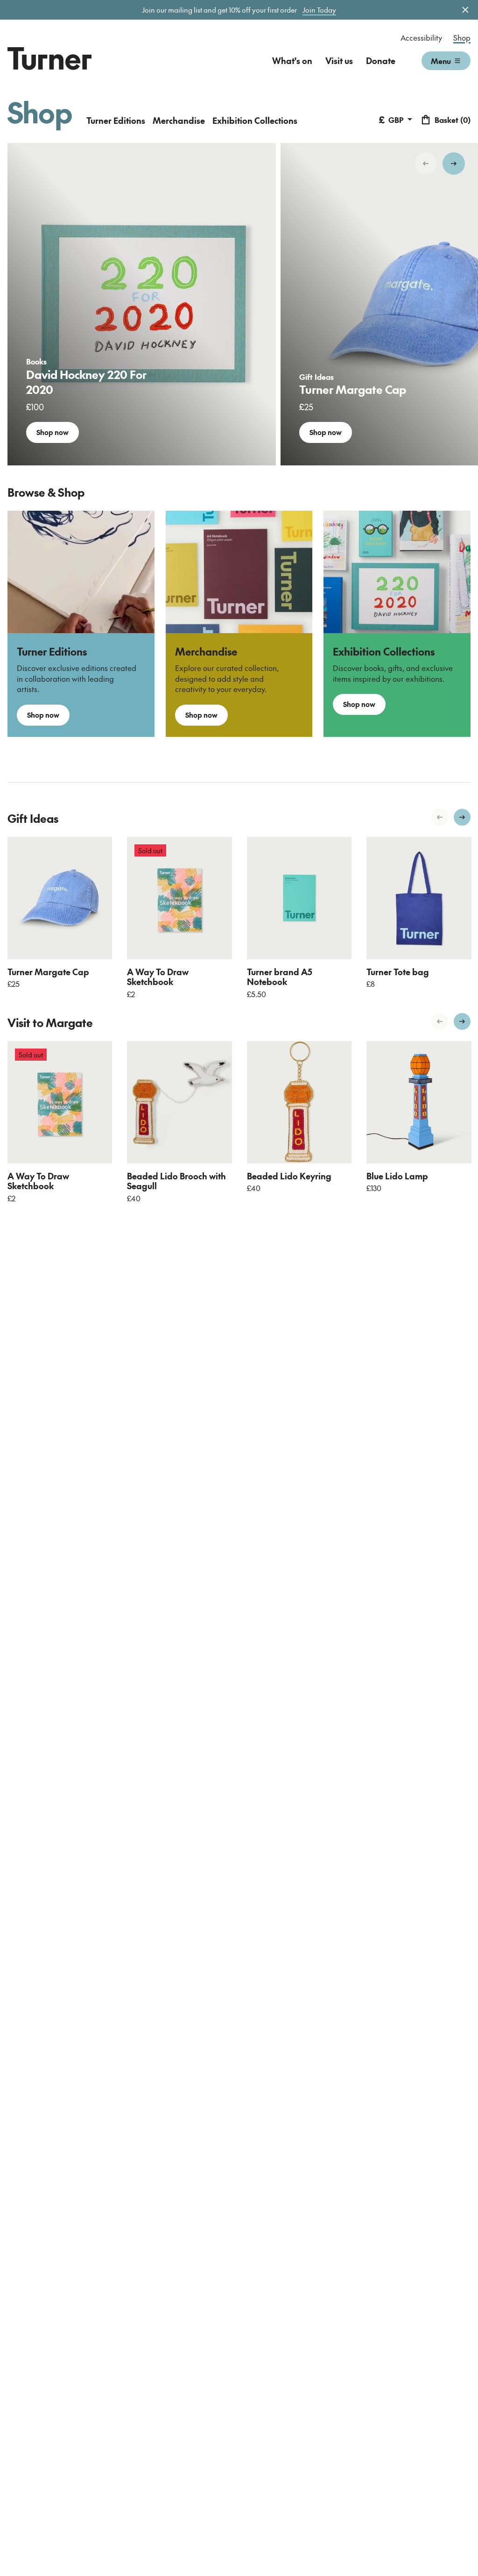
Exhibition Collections (255, 120)
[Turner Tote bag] (419, 898)
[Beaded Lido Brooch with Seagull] (179, 1102)
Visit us (339, 61)
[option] (142, 304)
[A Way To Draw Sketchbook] (179, 898)
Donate (381, 61)
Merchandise (179, 120)
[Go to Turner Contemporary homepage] (49, 58)
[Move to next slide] (454, 164)
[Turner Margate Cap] (60, 898)
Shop (462, 37)
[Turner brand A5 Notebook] (299, 898)
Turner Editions (116, 120)
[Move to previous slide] (426, 164)
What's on (292, 61)
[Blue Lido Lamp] (419, 1102)
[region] (239, 304)
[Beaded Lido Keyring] (299, 1102)
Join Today (319, 10)
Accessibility (421, 37)
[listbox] (239, 304)
